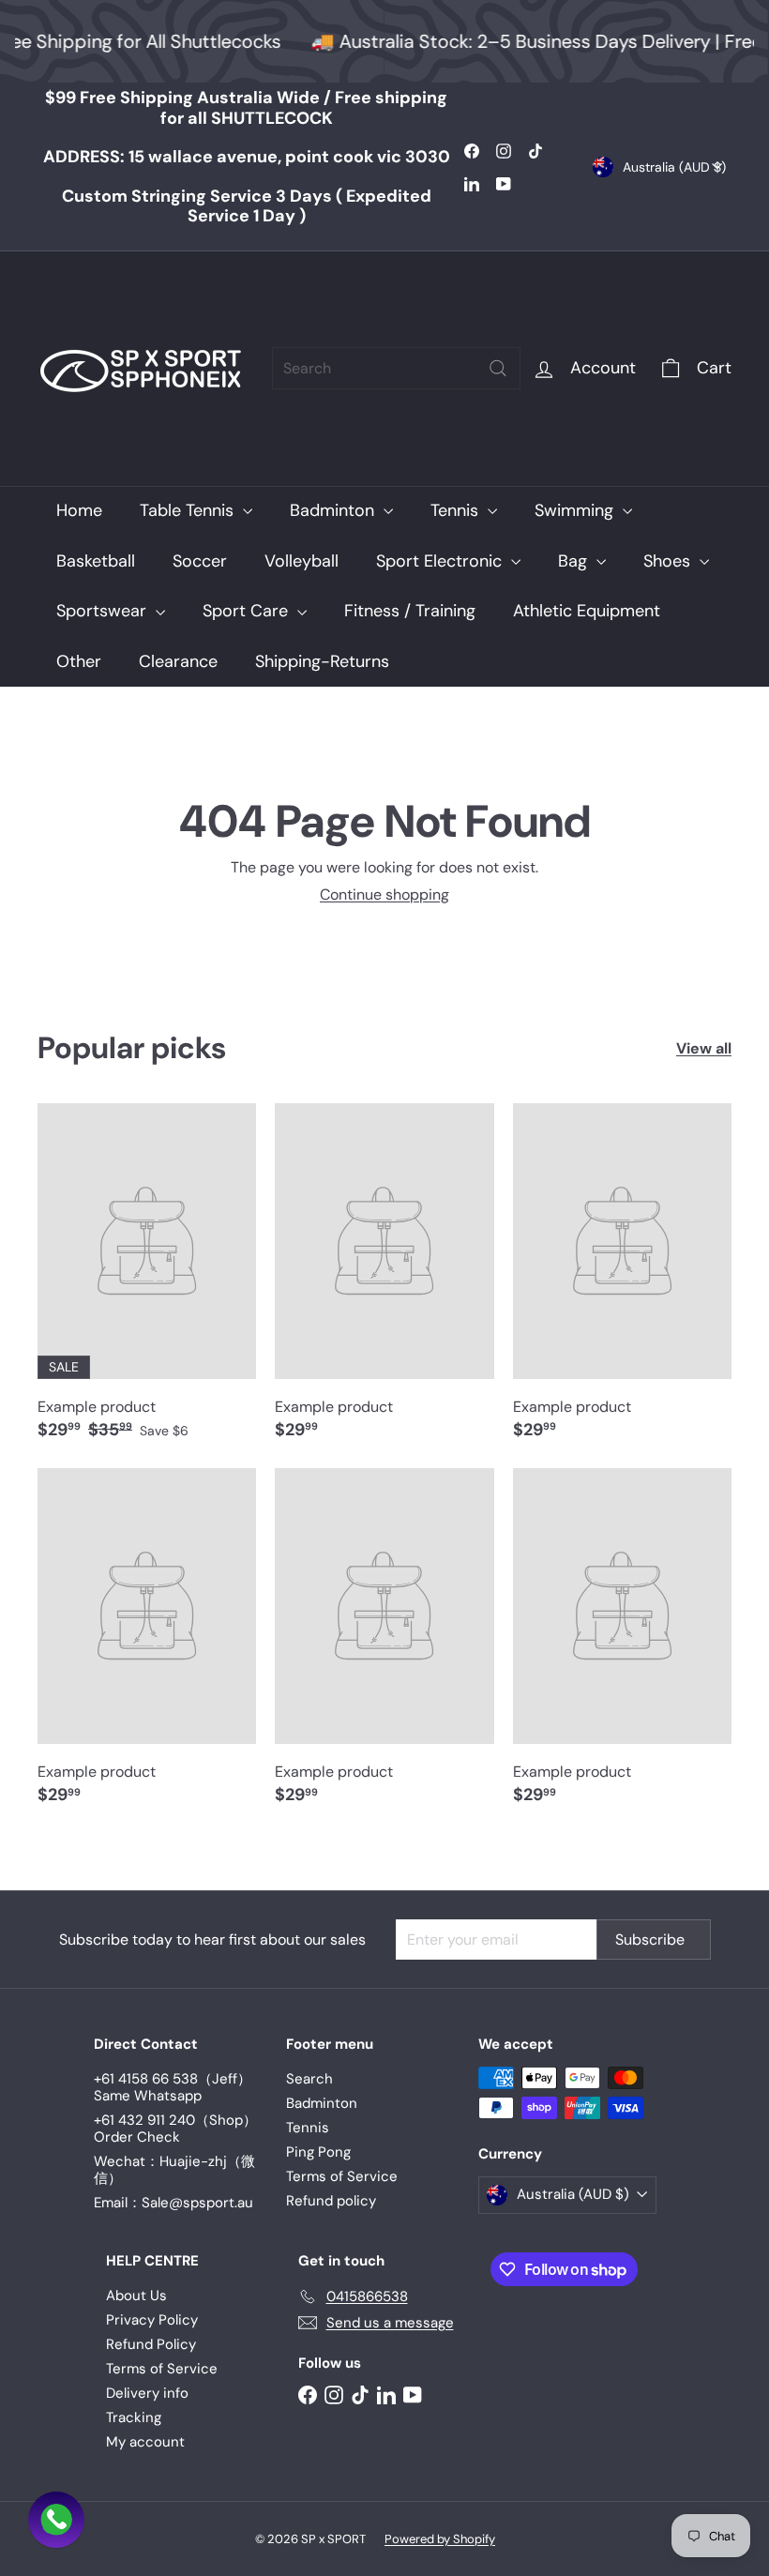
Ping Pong (318, 2152)
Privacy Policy (152, 2320)
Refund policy (331, 2201)
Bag (575, 561)
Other (79, 661)
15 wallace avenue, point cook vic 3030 (247, 157)
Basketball (96, 561)
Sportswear (104, 611)
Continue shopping (384, 894)
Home (79, 510)
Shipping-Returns (322, 661)
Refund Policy (151, 2344)
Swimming (576, 510)
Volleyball (302, 561)
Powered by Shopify (440, 2539)
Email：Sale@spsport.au (173, 2203)
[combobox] (396, 368)
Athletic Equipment (587, 611)
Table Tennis (189, 510)
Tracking (134, 2417)
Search (309, 2079)
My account (145, 2442)
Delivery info (147, 2393)
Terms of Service (342, 2176)
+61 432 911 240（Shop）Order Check (175, 2129)
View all (704, 1048)
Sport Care (248, 611)
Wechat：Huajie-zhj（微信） (174, 2170)
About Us (136, 2296)
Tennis (457, 510)
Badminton (334, 510)
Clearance (178, 661)
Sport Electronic (441, 561)
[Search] (498, 368)
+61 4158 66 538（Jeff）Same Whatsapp (173, 2087)
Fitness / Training (410, 611)
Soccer (200, 561)
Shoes (669, 561)
